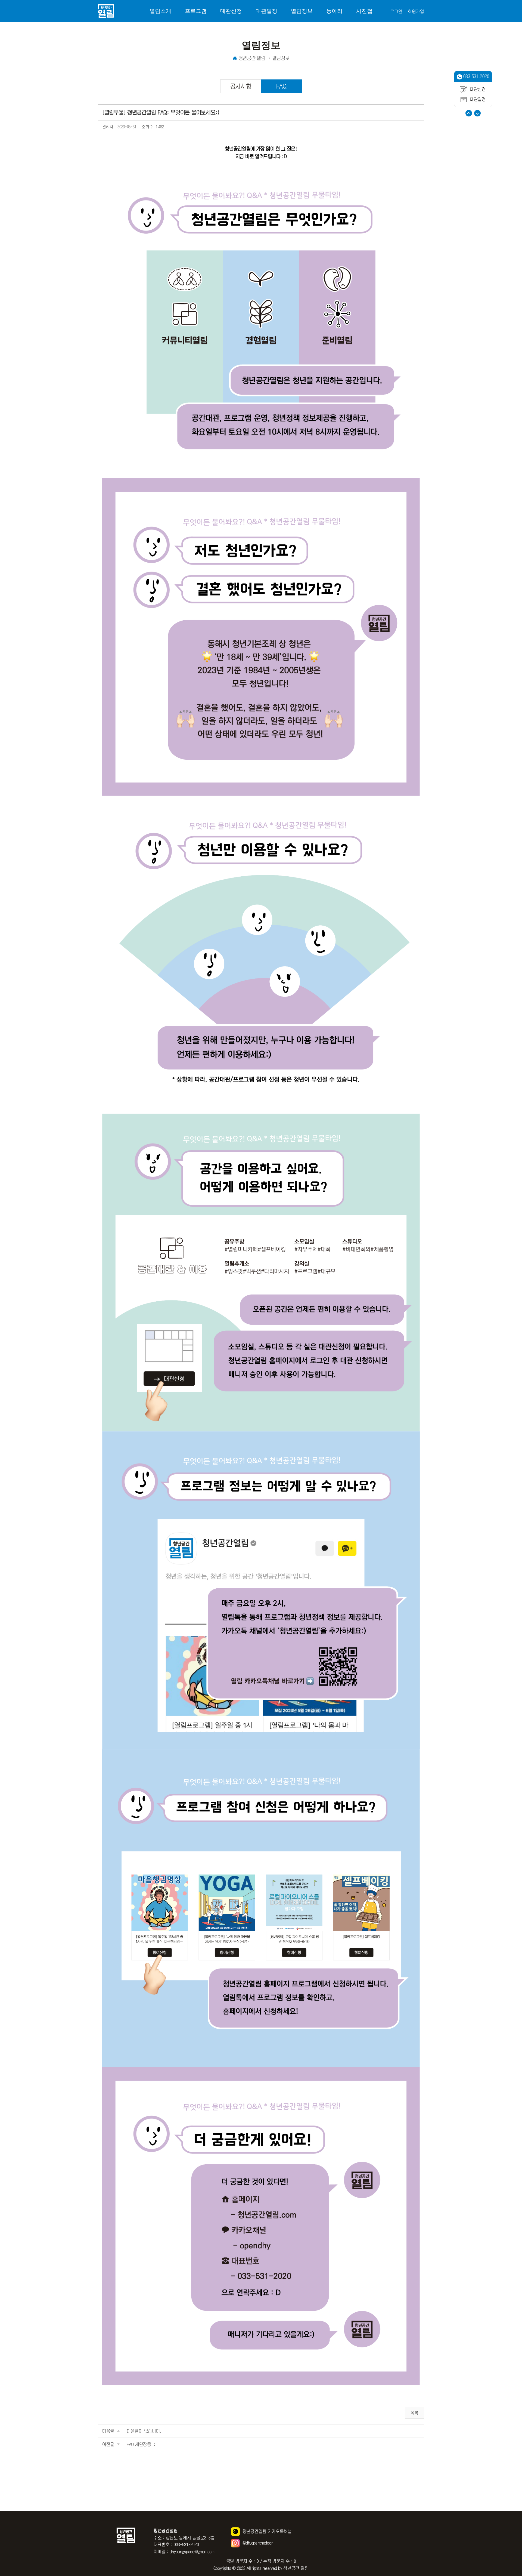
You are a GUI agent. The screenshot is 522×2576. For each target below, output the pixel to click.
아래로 (477, 113)
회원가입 (416, 11)
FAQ (281, 86)
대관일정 (266, 11)
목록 (414, 2413)
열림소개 (160, 11)
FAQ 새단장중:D (141, 2444)
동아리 (334, 11)
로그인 (396, 11)
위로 (469, 113)
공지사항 (241, 86)
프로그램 (196, 11)
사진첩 (364, 11)
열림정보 (302, 11)
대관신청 (231, 11)
